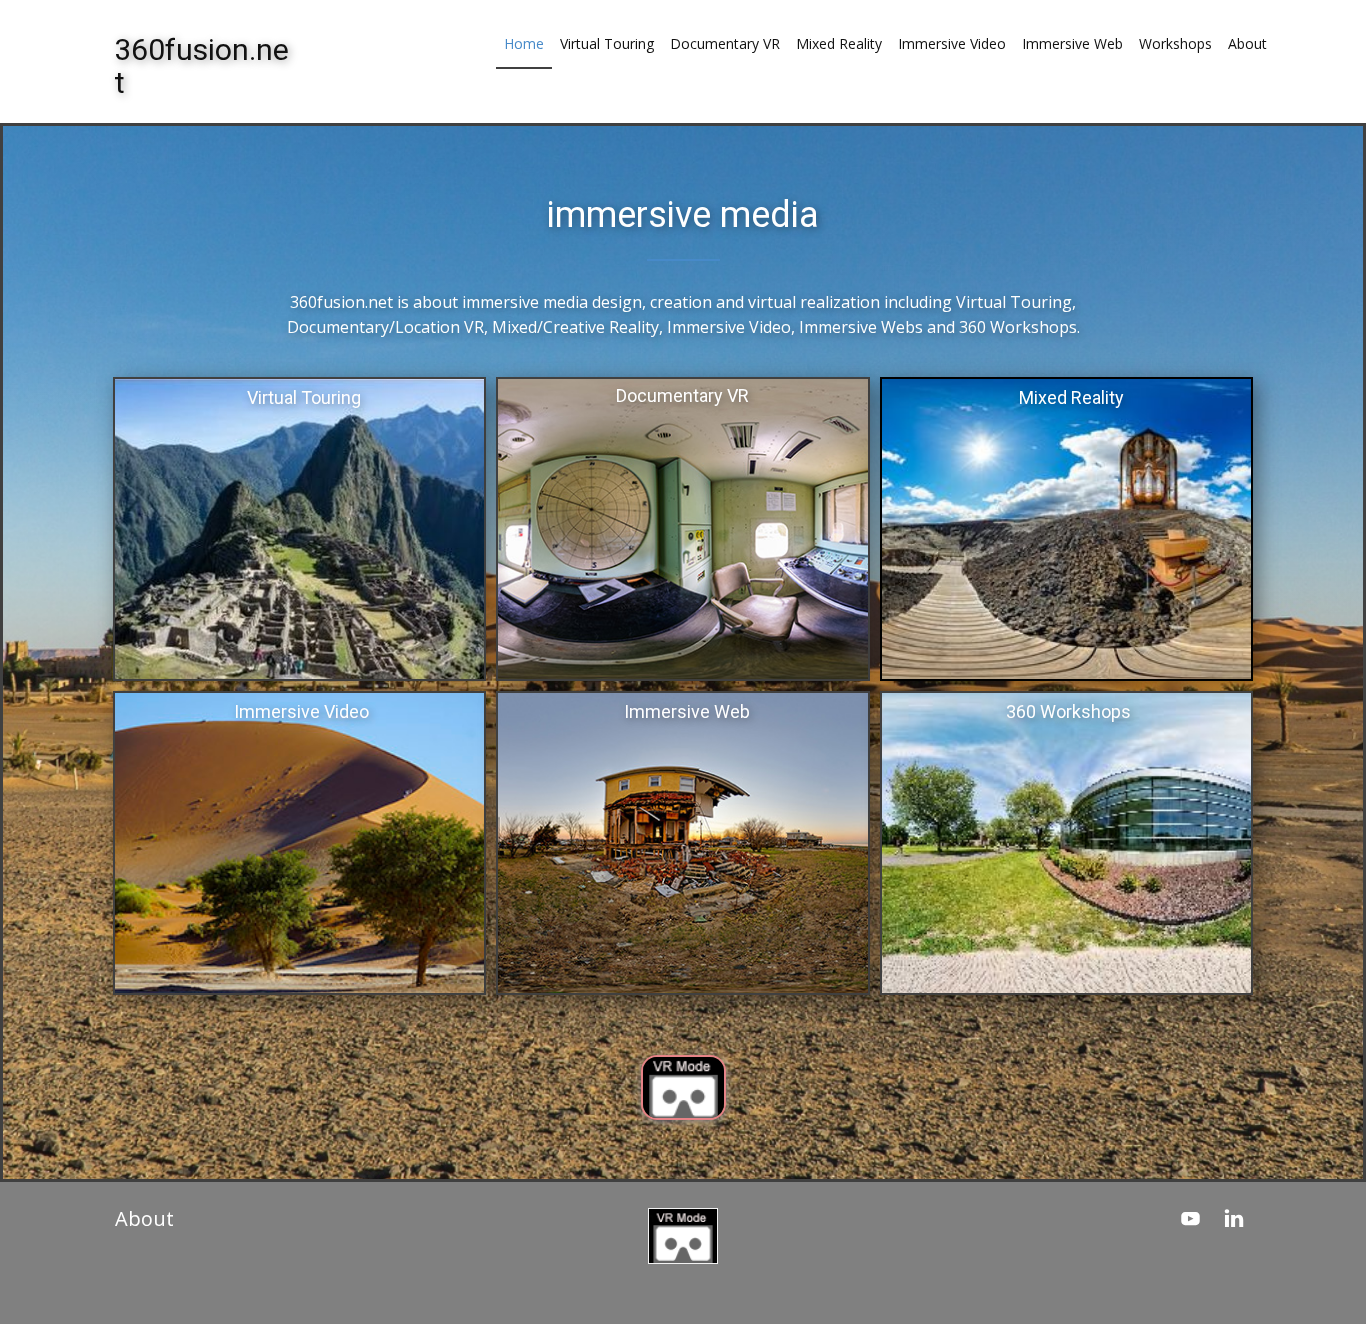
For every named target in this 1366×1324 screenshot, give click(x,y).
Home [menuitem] (524, 43)
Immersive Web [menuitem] (1072, 43)
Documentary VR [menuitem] (725, 43)
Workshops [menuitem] (1175, 43)
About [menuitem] (1247, 43)
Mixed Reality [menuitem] (839, 43)
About (144, 1218)
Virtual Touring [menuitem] (607, 43)
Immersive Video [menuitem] (952, 43)
